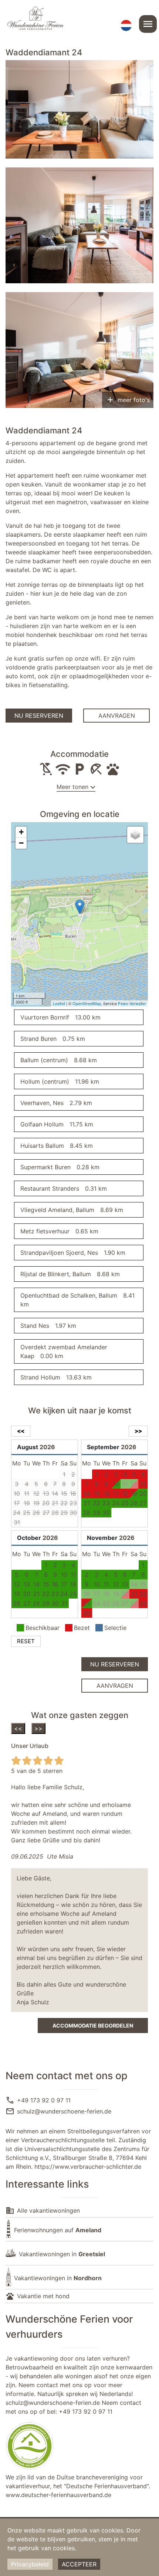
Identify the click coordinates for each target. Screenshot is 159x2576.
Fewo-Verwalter (132, 1003)
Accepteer (79, 2564)
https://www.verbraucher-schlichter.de (88, 2167)
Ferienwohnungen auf (58, 2230)
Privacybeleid (30, 2564)
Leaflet (59, 1003)
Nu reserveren (39, 716)
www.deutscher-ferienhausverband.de (58, 2495)
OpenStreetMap (87, 1003)
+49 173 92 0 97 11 (44, 2100)
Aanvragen (117, 716)
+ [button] (21, 832)
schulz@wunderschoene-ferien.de (64, 2111)
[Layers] (135, 835)
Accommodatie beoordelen (93, 2026)
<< (18, 1728)
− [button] (21, 843)
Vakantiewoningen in (62, 2254)
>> (38, 1728)
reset (26, 1641)
